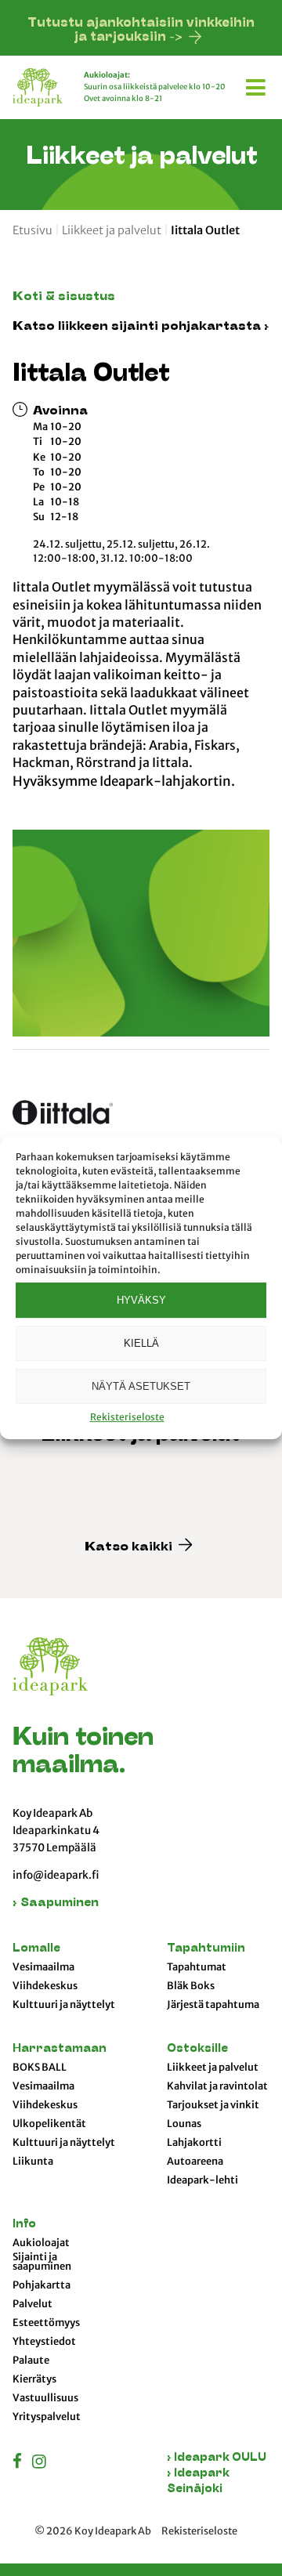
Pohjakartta (42, 2285)
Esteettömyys (46, 2323)
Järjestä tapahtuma (213, 2005)
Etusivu (33, 230)
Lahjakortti (194, 2143)
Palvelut (33, 2304)
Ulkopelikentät (49, 2124)
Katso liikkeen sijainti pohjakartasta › (141, 327)
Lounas (184, 2124)
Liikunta (33, 2162)
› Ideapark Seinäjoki (198, 2482)
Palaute (31, 2361)
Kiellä (141, 1343)
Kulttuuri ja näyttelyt (64, 2005)
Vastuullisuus (45, 2398)
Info (24, 2225)
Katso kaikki (130, 1548)
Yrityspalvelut (47, 2417)
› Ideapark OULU (217, 2458)
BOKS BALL (40, 2068)
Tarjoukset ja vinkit (213, 2105)
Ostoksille (197, 2049)
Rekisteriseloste (127, 1417)
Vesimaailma (43, 1967)
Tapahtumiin (206, 1949)
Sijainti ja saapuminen (42, 2262)
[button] (258, 85)
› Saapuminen (56, 1903)
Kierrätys (34, 2379)
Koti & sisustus (64, 297)
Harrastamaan (60, 2049)
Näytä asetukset (141, 1386)
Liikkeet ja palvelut (112, 230)
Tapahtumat (197, 1967)
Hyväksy (141, 1300)
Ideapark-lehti (202, 2180)
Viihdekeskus (45, 1986)
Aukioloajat (41, 2243)
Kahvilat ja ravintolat (217, 2086)
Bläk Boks (191, 1986)
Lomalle (36, 1949)
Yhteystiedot (44, 2342)
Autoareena (195, 2162)
